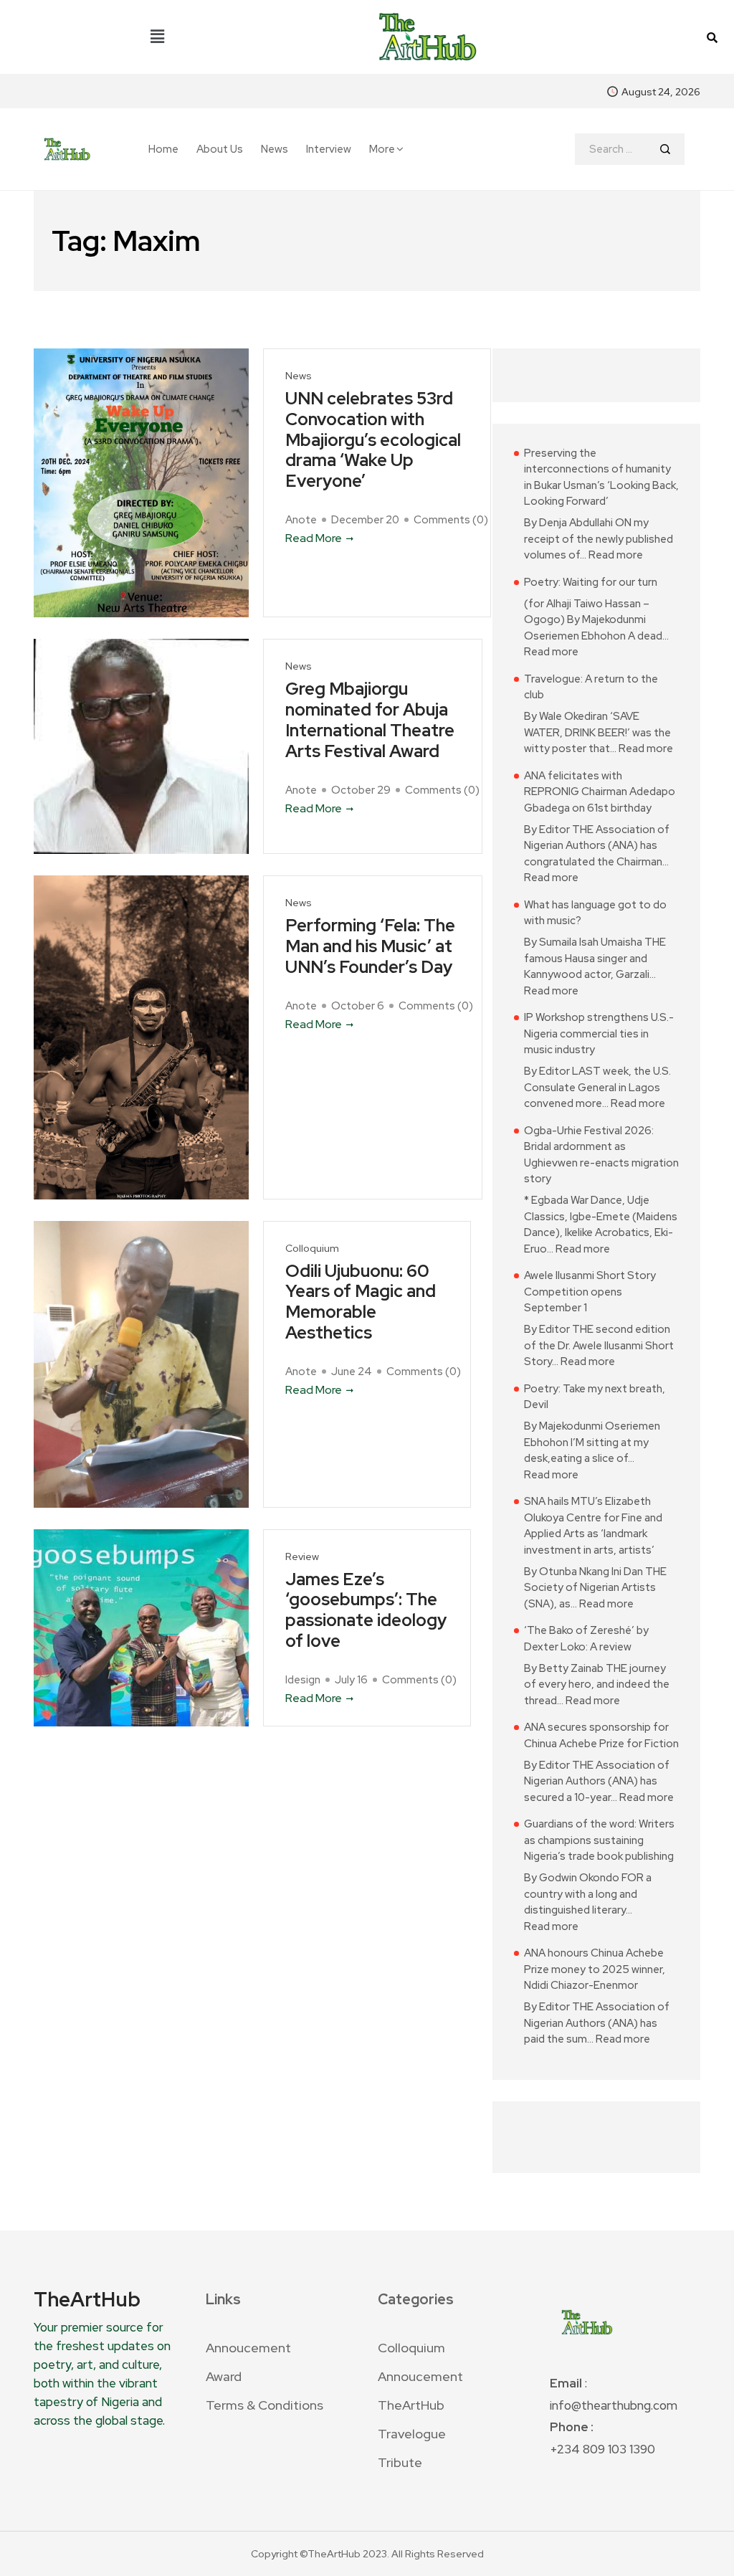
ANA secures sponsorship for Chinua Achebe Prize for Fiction (601, 1735)
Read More (314, 538)
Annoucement (248, 2348)
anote (301, 520)
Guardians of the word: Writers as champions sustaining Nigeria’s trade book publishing (599, 1840)
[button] (157, 37)
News (275, 149)
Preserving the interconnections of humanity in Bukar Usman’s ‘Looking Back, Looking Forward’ (601, 477)
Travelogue (412, 2434)
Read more (616, 555)
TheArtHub (411, 2405)
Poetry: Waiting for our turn (591, 582)
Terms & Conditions (264, 2405)
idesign (303, 1680)
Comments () (451, 520)
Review (302, 1557)
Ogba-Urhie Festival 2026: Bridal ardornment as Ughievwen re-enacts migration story (601, 1155)
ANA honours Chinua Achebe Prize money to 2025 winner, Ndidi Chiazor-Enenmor (595, 1969)
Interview (329, 149)
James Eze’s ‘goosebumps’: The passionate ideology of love (366, 1611)
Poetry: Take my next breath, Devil (595, 1397)
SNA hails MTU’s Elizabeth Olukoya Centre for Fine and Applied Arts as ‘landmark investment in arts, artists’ (593, 1526)
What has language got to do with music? (595, 913)
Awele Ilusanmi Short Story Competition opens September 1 (590, 1292)
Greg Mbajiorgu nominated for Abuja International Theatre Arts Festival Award (370, 720)
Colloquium (312, 1249)
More (382, 149)
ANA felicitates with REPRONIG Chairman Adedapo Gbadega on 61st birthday (600, 792)
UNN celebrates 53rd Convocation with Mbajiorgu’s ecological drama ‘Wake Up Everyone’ (373, 440)
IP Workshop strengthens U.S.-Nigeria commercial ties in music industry (599, 1033)
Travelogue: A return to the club (591, 687)
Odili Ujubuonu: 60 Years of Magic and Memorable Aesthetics (361, 1302)
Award (224, 2376)
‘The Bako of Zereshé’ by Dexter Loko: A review (586, 1639)
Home (163, 149)
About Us (220, 149)
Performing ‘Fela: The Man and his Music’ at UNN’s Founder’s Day (370, 946)
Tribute (400, 2462)
